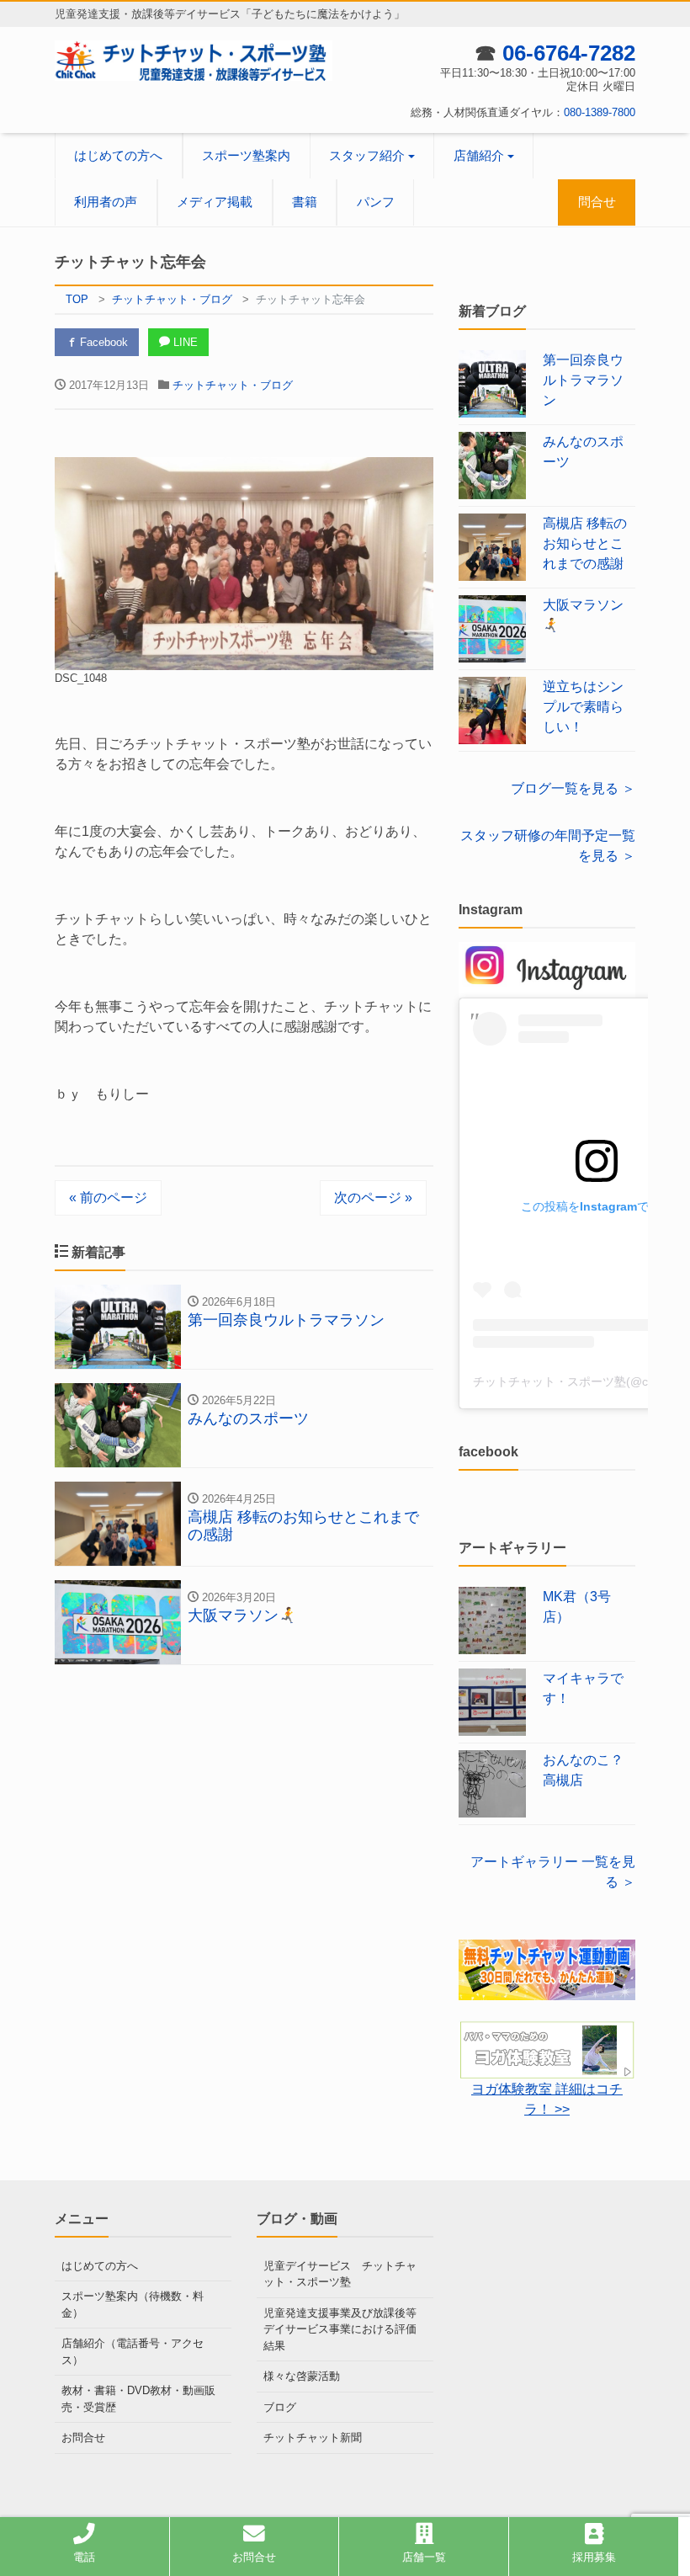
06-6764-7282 (569, 53)
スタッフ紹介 (367, 155)
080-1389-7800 (600, 112)
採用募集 (594, 2557)
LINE (184, 342)
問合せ (597, 202)
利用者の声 (106, 202)
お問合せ (83, 2438)
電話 (84, 2557)
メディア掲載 (215, 202)
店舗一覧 (424, 2557)
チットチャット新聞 (313, 2438)
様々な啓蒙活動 (302, 2376)
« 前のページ (108, 1198)
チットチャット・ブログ (233, 385)
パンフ (376, 202)
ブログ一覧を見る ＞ (573, 788)
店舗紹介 (479, 155)
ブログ (280, 2407)
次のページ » (373, 1198)
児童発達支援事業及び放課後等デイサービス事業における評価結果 (340, 2329)
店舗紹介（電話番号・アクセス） (133, 2352)
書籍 (305, 202)
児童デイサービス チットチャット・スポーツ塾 (340, 2274)
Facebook (102, 342)
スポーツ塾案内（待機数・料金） (133, 2305)
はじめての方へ (118, 155)
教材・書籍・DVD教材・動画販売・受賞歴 (138, 2399)
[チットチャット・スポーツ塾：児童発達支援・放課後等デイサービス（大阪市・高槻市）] (194, 59)
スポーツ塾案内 (246, 155)
